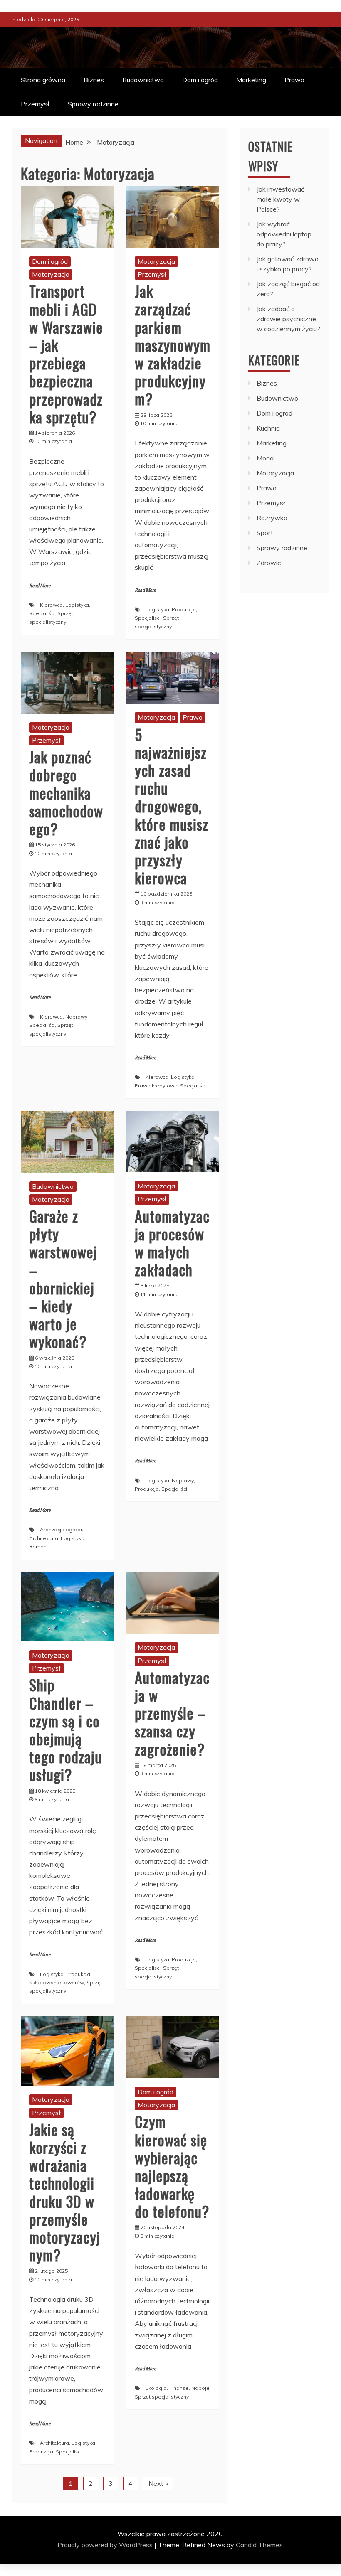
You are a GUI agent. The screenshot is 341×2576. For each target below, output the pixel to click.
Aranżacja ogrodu (62, 1529)
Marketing (251, 80)
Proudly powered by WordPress (106, 2545)
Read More (40, 586)
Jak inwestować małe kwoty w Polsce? (280, 199)
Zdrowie (269, 563)
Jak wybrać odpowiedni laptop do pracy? (284, 234)
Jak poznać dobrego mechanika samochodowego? (66, 792)
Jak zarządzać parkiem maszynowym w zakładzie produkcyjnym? (173, 344)
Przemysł (35, 104)
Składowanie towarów (57, 1982)
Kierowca (51, 605)
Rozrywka (272, 518)
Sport (265, 533)
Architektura (44, 1538)
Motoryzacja (51, 274)
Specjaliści (42, 613)
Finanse (179, 2388)
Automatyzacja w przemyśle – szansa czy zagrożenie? (172, 1713)
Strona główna (43, 80)
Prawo (294, 80)
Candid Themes (259, 2545)
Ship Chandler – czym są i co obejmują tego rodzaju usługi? (65, 1729)
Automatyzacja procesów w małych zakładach (172, 1243)
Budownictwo (143, 80)
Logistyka (77, 605)
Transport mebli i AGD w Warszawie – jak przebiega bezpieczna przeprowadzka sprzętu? (66, 353)
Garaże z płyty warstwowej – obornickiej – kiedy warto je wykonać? (63, 1278)
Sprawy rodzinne (93, 104)
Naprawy (76, 1017)
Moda (265, 458)
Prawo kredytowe (156, 1086)
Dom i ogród (200, 80)
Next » (158, 2483)
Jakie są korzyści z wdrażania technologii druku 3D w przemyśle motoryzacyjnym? (65, 2192)
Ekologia (156, 2388)
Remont (39, 1546)
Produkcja (184, 609)
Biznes (94, 80)
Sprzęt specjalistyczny (162, 2397)
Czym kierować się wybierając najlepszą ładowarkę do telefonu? (172, 2166)
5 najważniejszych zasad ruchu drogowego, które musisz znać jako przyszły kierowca (172, 806)
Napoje (200, 2388)
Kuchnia (268, 428)
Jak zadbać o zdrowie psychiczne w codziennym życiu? (288, 319)
